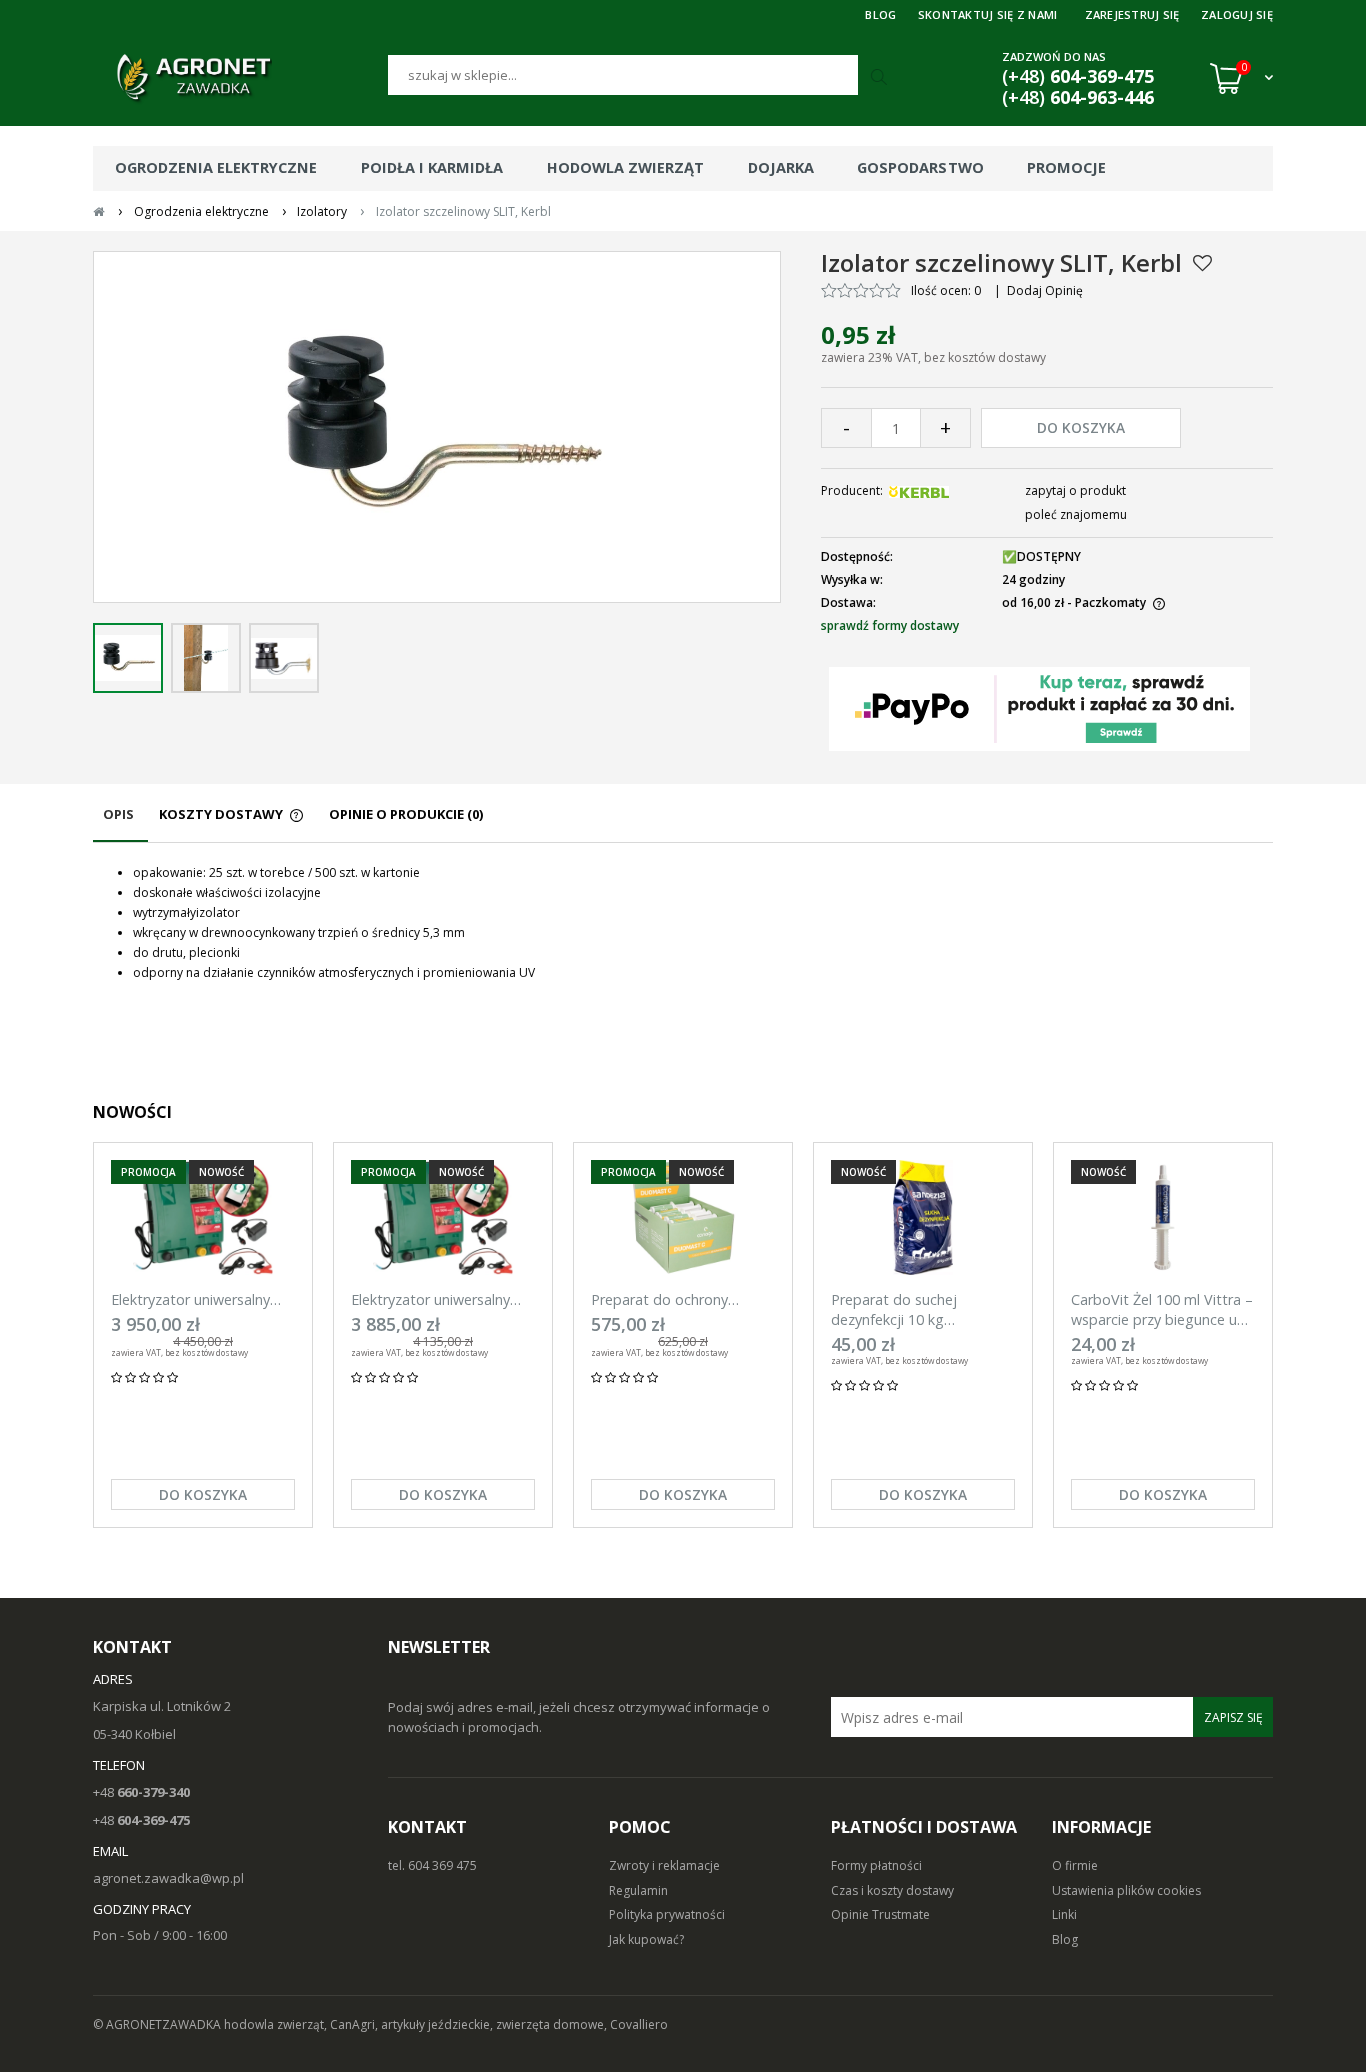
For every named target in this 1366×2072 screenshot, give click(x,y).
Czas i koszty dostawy (892, 1890)
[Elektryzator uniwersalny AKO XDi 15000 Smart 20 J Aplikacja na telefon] (203, 1217)
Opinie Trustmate (880, 1914)
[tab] (120, 823)
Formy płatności (876, 1865)
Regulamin (638, 1890)
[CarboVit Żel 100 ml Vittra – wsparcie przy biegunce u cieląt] (1163, 1217)
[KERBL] (919, 490)
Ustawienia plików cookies (1126, 1890)
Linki (1064, 1914)
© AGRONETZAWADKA (158, 2024)
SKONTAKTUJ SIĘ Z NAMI (988, 14)
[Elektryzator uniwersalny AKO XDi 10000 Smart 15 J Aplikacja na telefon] (443, 1217)
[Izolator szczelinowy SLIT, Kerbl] (128, 658)
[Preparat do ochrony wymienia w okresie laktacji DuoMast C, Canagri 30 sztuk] (683, 1217)
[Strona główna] (240, 78)
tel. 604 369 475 (432, 1865)
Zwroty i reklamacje (664, 1865)
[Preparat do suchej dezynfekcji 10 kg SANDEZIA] (923, 1217)
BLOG (880, 14)
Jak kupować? (646, 1939)
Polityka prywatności (667, 1914)
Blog (1065, 1939)
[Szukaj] (881, 78)
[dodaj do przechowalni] (1202, 263)
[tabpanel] (683, 923)
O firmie (1075, 1865)
